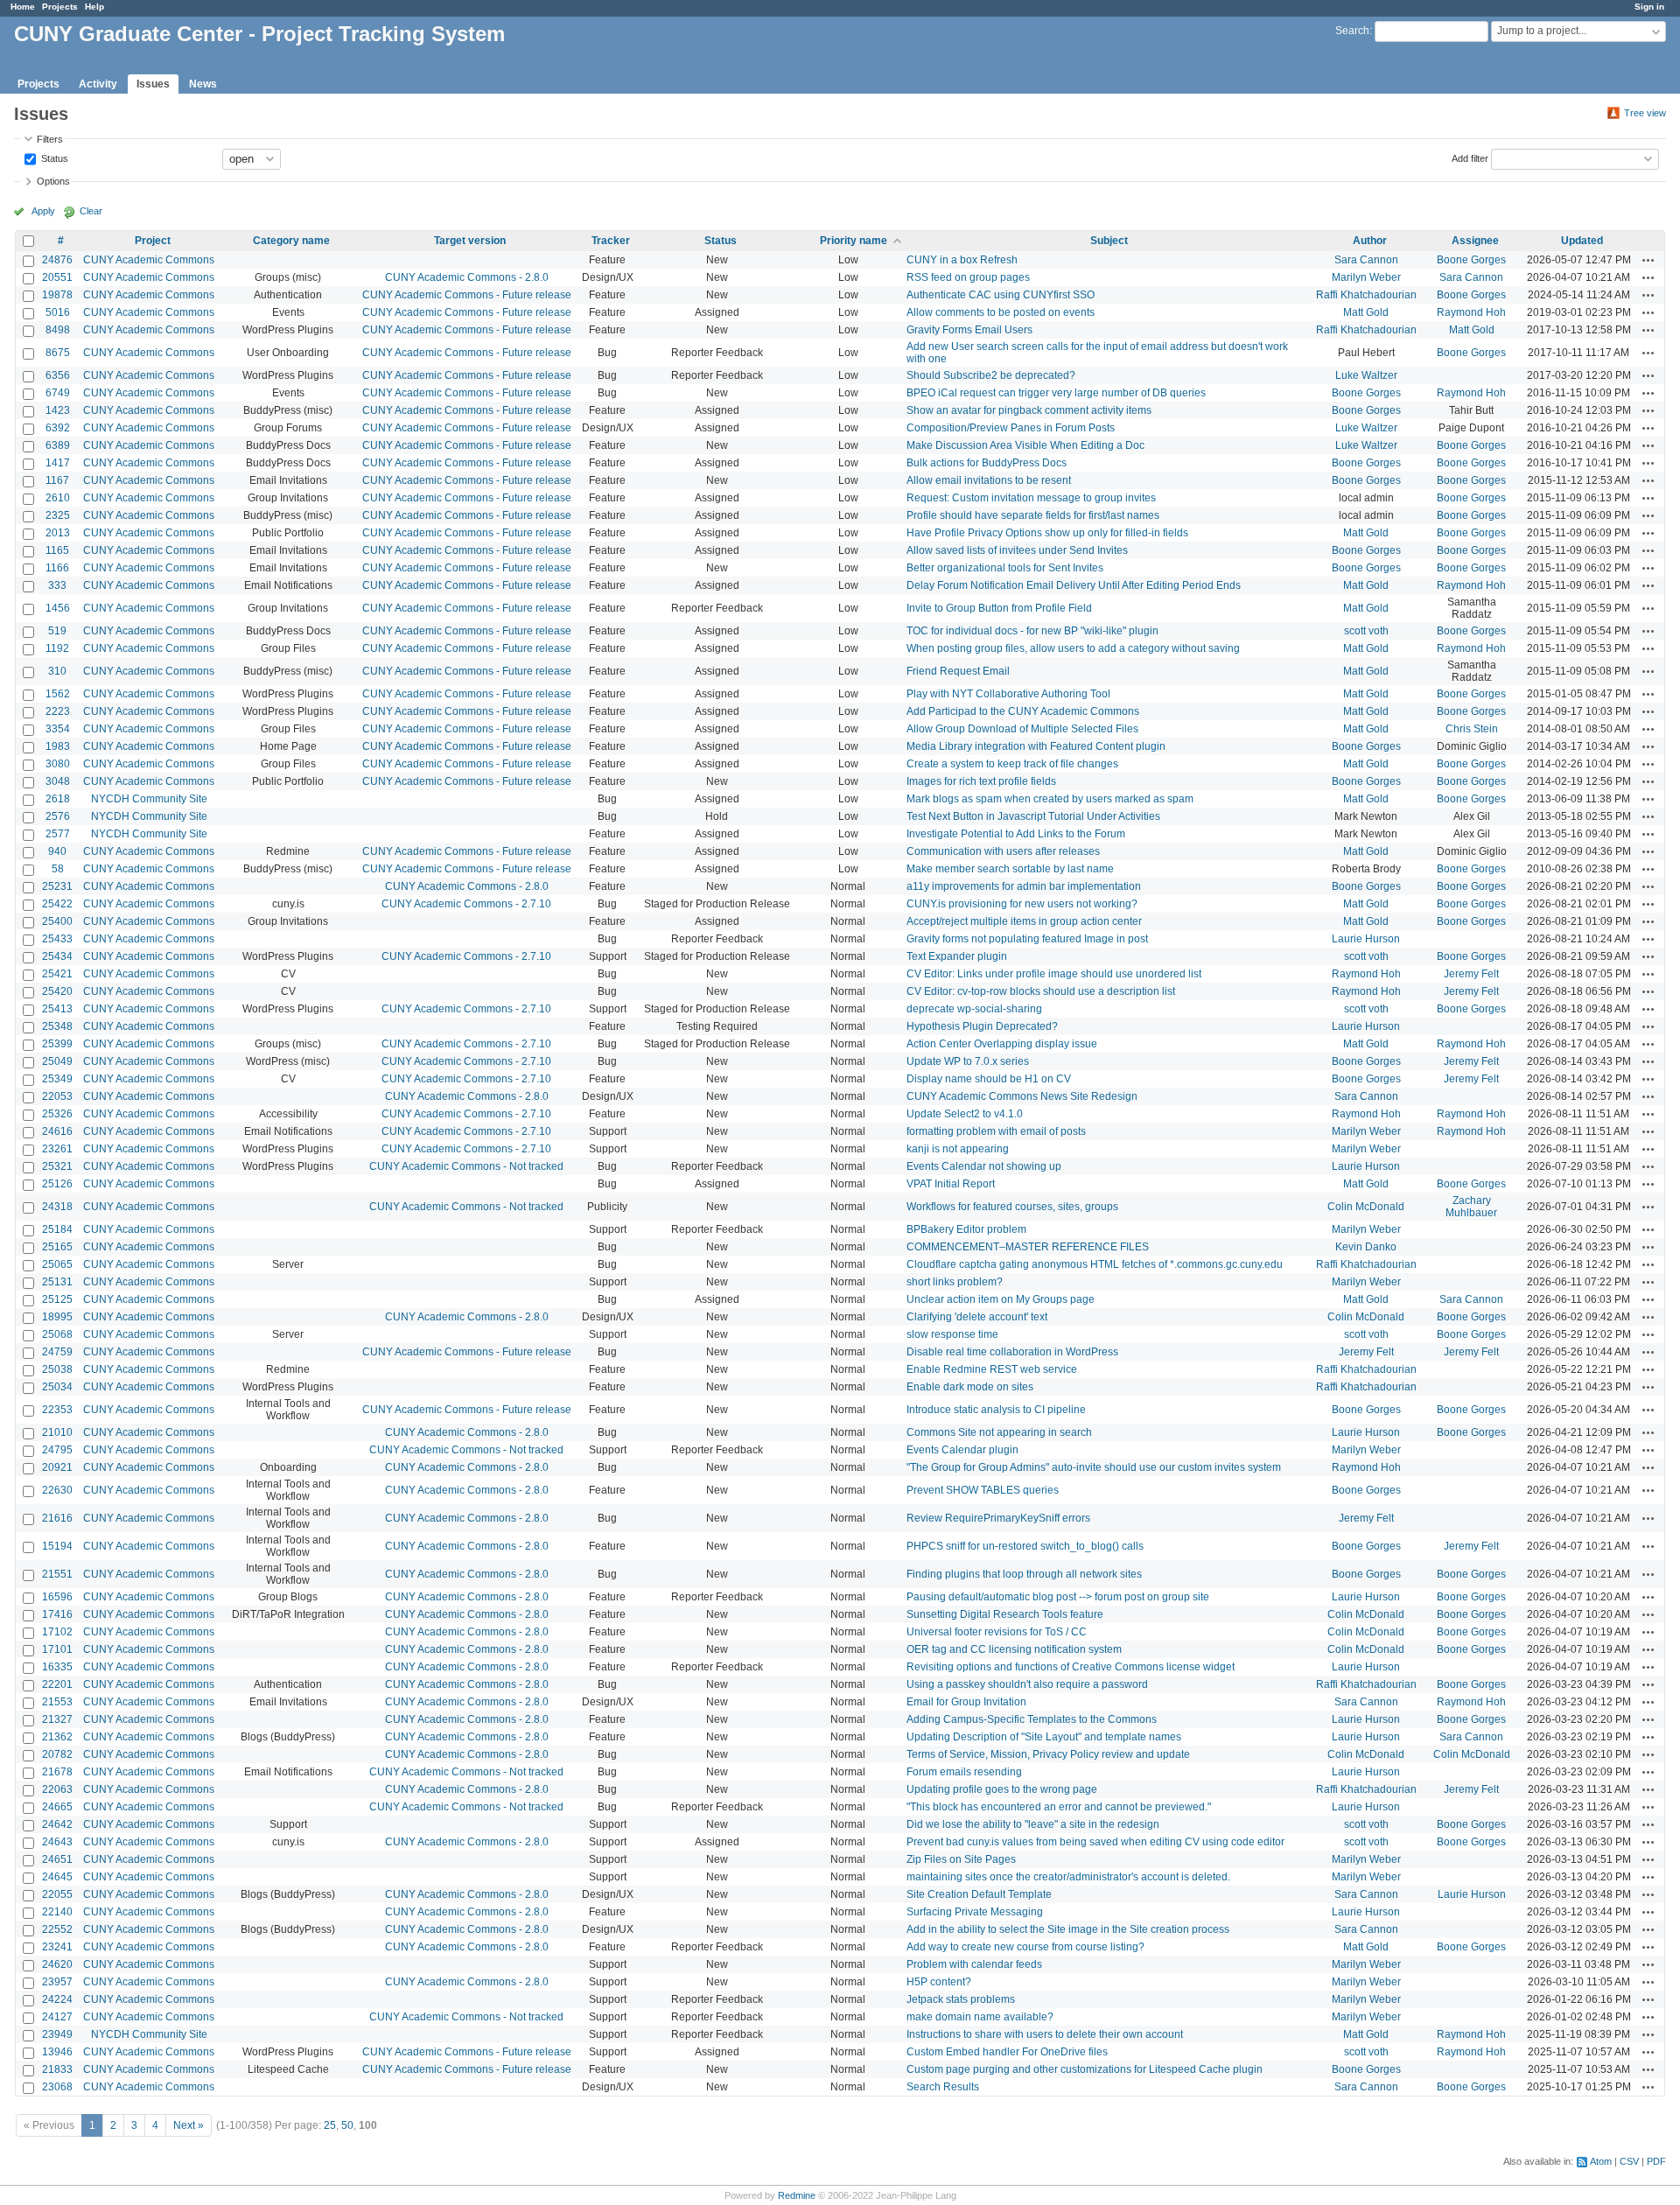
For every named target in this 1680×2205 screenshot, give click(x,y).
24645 (57, 1877)
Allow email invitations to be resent (989, 480)
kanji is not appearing (958, 1149)
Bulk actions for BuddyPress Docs (987, 463)
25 (330, 2125)
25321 (57, 1166)
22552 (57, 1929)
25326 (57, 1114)
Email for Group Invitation (966, 1702)
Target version (470, 241)
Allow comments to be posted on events (1001, 312)
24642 (57, 1824)
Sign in (1649, 7)
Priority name (854, 241)
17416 (57, 1614)
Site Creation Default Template (979, 1894)
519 (57, 631)
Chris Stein (1472, 729)
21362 (57, 1737)
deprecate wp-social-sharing (974, 1009)
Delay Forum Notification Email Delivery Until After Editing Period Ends (1074, 585)
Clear (91, 211)
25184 (57, 1229)
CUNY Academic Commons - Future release (467, 295)
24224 (57, 1999)
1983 (58, 746)
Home (23, 7)
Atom (1601, 2161)
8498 (58, 330)
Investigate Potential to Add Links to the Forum (1016, 834)
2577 (58, 834)
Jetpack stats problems (961, 1999)
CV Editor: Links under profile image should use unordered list (1054, 974)
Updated (1582, 241)
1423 (58, 410)
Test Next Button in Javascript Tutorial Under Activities (1033, 816)
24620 (57, 1964)
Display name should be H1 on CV (989, 1079)
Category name (291, 241)
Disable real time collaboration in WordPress (1012, 1352)
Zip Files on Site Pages (961, 1859)
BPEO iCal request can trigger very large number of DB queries (1056, 393)
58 (58, 869)
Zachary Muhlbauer (1471, 1207)
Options (53, 181)
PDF (1656, 2161)
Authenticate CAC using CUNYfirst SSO (1001, 295)
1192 (57, 648)
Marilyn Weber (1366, 277)
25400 (57, 921)
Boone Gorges (1471, 260)
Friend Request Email (958, 671)
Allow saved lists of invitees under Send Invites (1017, 550)
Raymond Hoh (1471, 312)
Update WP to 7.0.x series (968, 1061)
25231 (57, 886)
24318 (57, 1207)
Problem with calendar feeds (974, 1964)
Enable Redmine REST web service (992, 1369)
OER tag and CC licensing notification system (1014, 1649)
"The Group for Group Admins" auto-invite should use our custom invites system (1094, 1467)
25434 (57, 956)
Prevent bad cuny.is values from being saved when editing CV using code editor (1095, 1842)
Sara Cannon (1366, 260)
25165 (57, 1247)
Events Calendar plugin (962, 1450)
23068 (57, 2087)
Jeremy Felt (1471, 974)
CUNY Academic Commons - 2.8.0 (467, 277)
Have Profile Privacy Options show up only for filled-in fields (1047, 533)
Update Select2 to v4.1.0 (965, 1114)
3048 (58, 781)
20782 (57, 1754)
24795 (57, 1450)
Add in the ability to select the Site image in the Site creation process (1068, 1929)
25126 (57, 1184)
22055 (57, 1894)
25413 (57, 1009)
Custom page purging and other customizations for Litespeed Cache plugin (1085, 2069)
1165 (57, 550)
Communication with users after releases (1003, 851)
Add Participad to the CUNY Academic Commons (1023, 711)
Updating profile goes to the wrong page (1002, 1789)
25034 (57, 1387)
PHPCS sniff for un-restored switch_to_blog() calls (1025, 1546)
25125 (57, 1299)
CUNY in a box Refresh (962, 260)
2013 (58, 533)
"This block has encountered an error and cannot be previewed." (1059, 1807)
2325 (58, 515)
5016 (58, 312)
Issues (153, 84)
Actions (1648, 260)
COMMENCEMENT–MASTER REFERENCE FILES (1028, 1247)
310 (57, 671)
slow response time (952, 1334)
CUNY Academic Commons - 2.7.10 (466, 904)
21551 (57, 1574)
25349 (57, 1079)
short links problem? (955, 1282)
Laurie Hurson (1366, 939)
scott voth (1366, 631)
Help (94, 7)
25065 (57, 1264)
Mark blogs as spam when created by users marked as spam (1050, 799)
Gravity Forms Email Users (969, 330)
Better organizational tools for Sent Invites (1005, 568)
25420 (57, 991)
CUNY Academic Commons (149, 260)
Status (53, 157)
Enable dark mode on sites (970, 1387)
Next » (189, 2125)
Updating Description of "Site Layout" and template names (1044, 1737)
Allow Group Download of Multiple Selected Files (1022, 729)
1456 (58, 608)
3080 (58, 764)
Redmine (797, 2195)
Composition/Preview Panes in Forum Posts (1011, 428)
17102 (57, 1632)
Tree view (1645, 113)
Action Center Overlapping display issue (1002, 1044)
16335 (57, 1667)
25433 (57, 939)
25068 (57, 1334)
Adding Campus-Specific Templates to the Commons (1032, 1719)
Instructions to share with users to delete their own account (1045, 2034)
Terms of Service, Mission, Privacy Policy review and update (1048, 1754)
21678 (57, 1772)
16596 (57, 1597)
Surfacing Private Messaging (975, 1912)
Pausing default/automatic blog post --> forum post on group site (1058, 1597)
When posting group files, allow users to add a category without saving (1073, 648)
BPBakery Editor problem (966, 1229)
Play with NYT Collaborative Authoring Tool (1008, 694)
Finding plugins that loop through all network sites (1024, 1574)
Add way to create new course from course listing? (1025, 1947)
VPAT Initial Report (951, 1184)
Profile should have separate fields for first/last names (1033, 515)
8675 (58, 353)
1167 (57, 480)
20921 (57, 1467)
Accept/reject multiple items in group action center (1024, 921)
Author (1370, 241)
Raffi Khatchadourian (1366, 295)
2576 (58, 816)
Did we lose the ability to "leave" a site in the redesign (1033, 1824)
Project (153, 241)
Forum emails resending (964, 1772)
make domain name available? (980, 2017)
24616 (57, 1131)
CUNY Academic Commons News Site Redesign (1022, 1096)
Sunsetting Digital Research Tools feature (1005, 1614)
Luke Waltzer (1366, 375)
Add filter (1470, 157)
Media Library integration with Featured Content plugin (1036, 746)
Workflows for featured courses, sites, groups (1012, 1207)
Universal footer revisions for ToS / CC (997, 1632)
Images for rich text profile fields (981, 781)
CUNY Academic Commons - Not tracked (466, 1166)
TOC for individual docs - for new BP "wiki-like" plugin (1032, 631)
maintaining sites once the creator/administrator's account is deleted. (1068, 1877)
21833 (57, 2069)
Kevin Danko (1366, 1247)
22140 (57, 1912)
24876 (57, 260)
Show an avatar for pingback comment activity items (1029, 410)
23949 (57, 2034)
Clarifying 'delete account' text (977, 1317)
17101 (57, 1649)
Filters (50, 139)
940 (57, 851)
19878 (57, 295)
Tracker (611, 241)
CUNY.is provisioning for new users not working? (1022, 904)
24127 (57, 2017)
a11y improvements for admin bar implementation (1024, 886)
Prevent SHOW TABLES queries (983, 1490)
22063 (57, 1789)
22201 (57, 1684)
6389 (58, 445)
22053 (57, 1096)
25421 (57, 974)
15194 (57, 1546)
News (203, 84)
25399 (57, 1044)
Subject (1109, 241)
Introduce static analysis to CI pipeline (996, 1410)
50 (347, 2125)
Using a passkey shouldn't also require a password (1027, 1684)
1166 (57, 568)
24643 (57, 1842)
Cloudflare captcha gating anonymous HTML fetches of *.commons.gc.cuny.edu (1095, 1264)
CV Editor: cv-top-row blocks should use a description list (1041, 991)
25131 (57, 1282)
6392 (58, 428)
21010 (57, 1432)
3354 (58, 729)
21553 (57, 1702)
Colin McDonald (1366, 1207)
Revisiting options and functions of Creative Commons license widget (1071, 1667)
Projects (60, 7)
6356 (58, 375)
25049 (57, 1061)
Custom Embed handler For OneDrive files (1007, 2052)
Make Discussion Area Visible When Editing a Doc (1025, 445)
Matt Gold (1366, 312)
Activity (98, 84)
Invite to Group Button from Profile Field (999, 608)
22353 (57, 1410)
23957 (57, 1982)
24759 (57, 1352)
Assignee (1475, 241)
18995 (57, 1317)
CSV (1629, 2161)
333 (57, 585)
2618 (58, 799)
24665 (57, 1807)
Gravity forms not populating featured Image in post (1027, 939)
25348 (57, 1026)
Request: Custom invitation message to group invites (1031, 498)
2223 (58, 711)
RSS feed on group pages (968, 277)
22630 (57, 1490)
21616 (57, 1518)
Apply (43, 211)
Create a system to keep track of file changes (1012, 764)
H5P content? (939, 1982)
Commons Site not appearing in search (999, 1432)
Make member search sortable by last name (1010, 869)
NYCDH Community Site (149, 799)
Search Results (943, 2087)
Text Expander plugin (957, 956)
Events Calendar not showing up (984, 1166)
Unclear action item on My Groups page (1001, 1299)
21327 (57, 1719)
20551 (57, 277)
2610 (58, 498)
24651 (57, 1859)
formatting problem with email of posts (996, 1131)
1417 (58, 463)
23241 (57, 1947)
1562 (58, 694)
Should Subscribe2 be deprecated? (991, 375)
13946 (57, 2052)
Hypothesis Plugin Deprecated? (982, 1026)
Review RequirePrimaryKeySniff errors (998, 1518)
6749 (58, 393)
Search (1352, 31)
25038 (57, 1369)
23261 (57, 1149)
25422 (57, 904)
